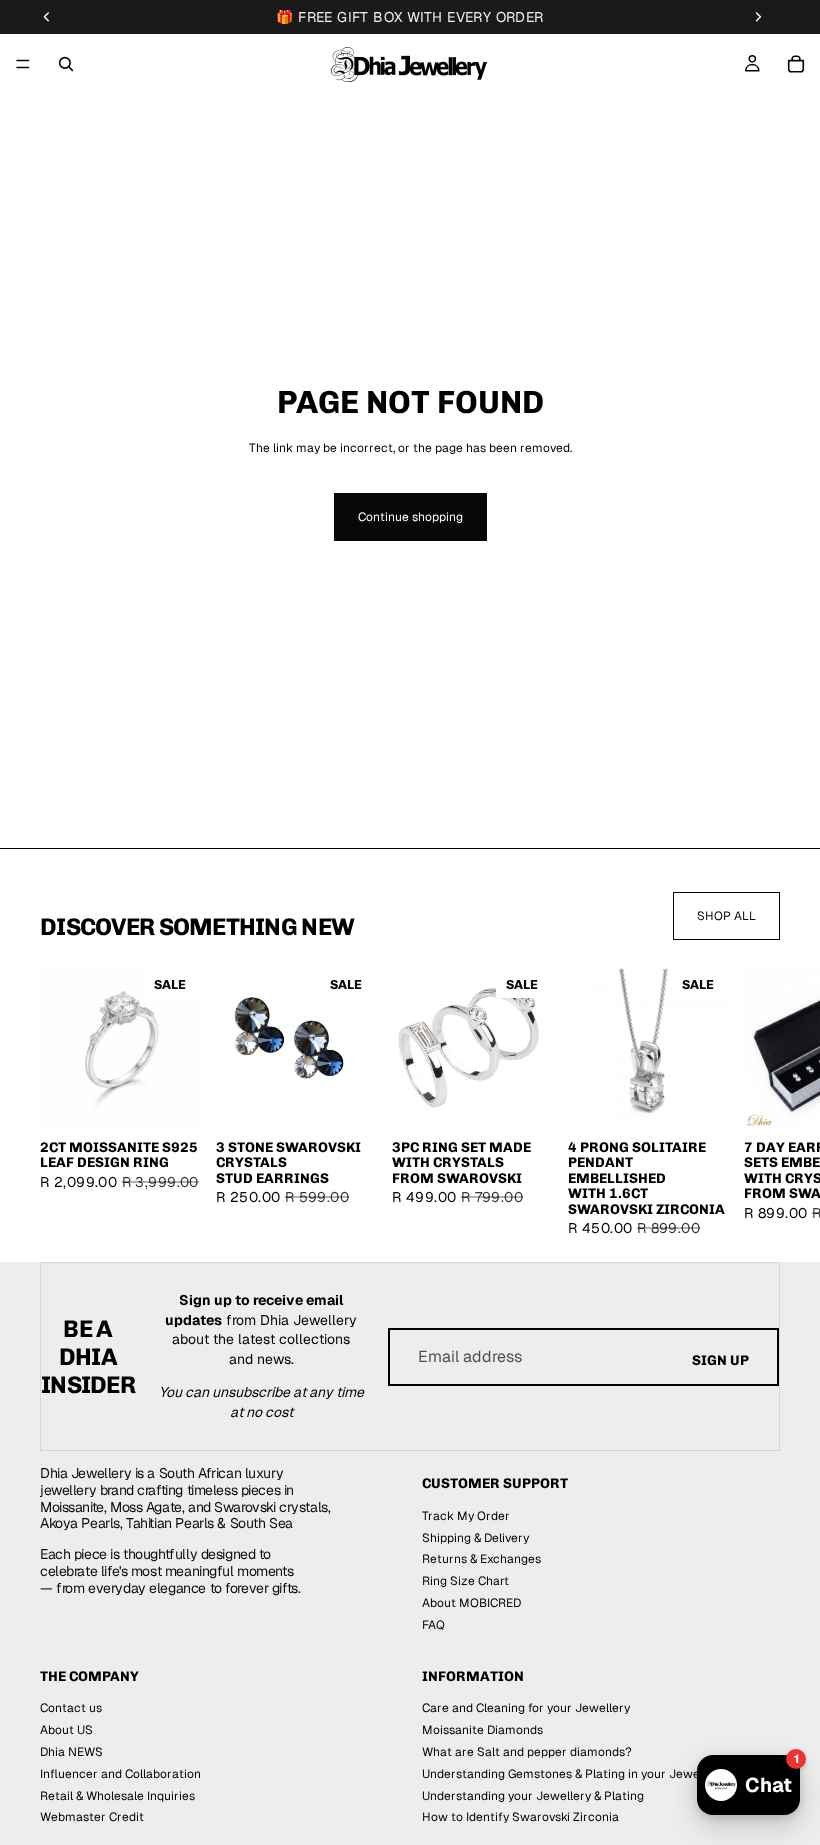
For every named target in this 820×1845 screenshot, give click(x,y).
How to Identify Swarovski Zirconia (520, 1818)
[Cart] (796, 64)
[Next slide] (756, 1101)
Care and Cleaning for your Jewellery (526, 1709)
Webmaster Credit (92, 1818)
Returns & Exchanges (481, 1560)
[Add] (349, 1098)
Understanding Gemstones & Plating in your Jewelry (568, 1774)
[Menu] (23, 64)
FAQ (433, 1625)
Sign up (720, 1360)
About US (66, 1731)
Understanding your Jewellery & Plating (533, 1796)
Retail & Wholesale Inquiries (117, 1796)
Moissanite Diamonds (482, 1731)
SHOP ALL (726, 916)
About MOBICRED (471, 1603)
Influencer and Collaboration (120, 1774)
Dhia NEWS (71, 1752)
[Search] (66, 64)
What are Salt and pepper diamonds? (527, 1752)
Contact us (71, 1709)
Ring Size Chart (465, 1582)
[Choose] (173, 1098)
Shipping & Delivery (475, 1538)
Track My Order (466, 1516)
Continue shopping (410, 517)
